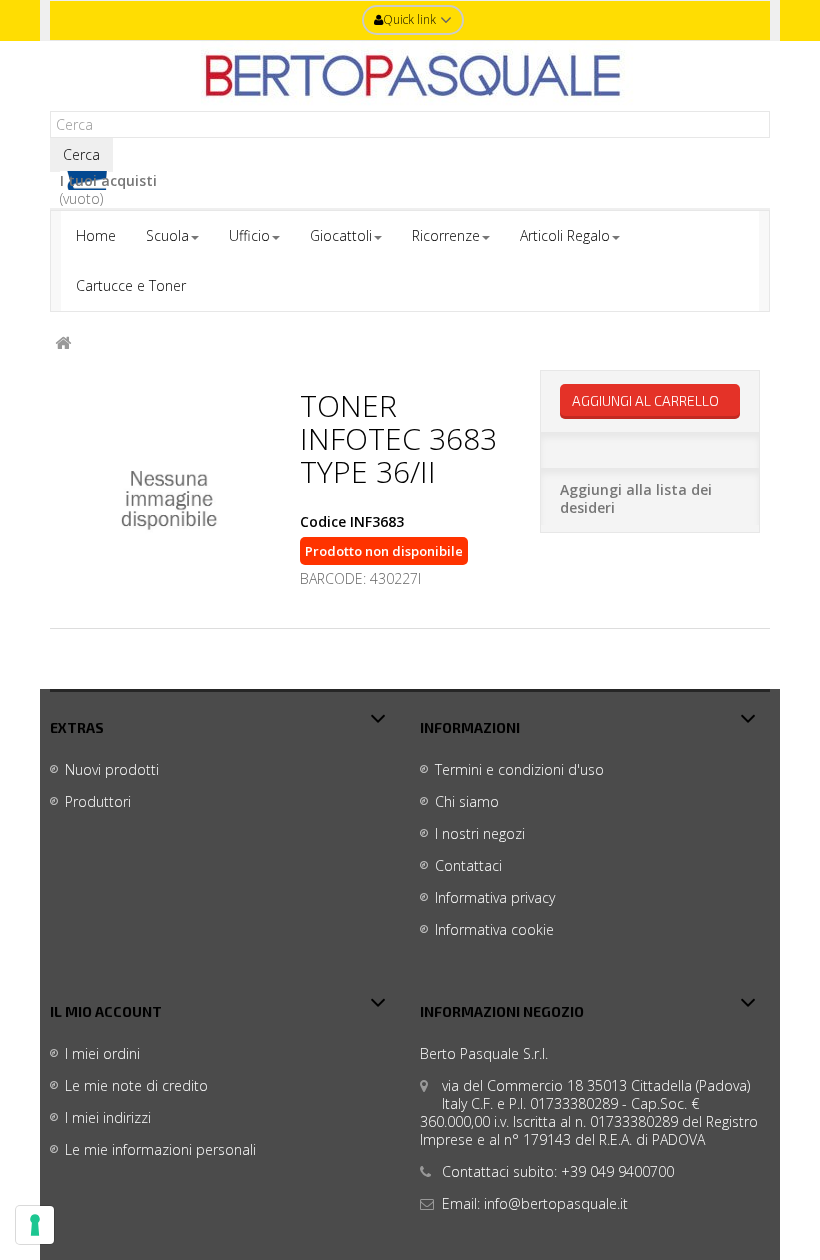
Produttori (98, 801)
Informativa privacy (495, 897)
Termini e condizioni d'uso (519, 769)
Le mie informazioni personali (160, 1149)
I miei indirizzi (108, 1117)
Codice (323, 522)
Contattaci (468, 865)
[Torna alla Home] (63, 343)
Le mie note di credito (136, 1085)
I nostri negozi (480, 833)
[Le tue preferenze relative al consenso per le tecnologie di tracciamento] (35, 1225)
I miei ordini (102, 1053)
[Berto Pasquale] (410, 76)
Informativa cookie (494, 929)
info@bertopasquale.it (556, 1203)
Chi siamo (467, 801)
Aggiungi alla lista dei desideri (636, 498)
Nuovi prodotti (112, 769)
